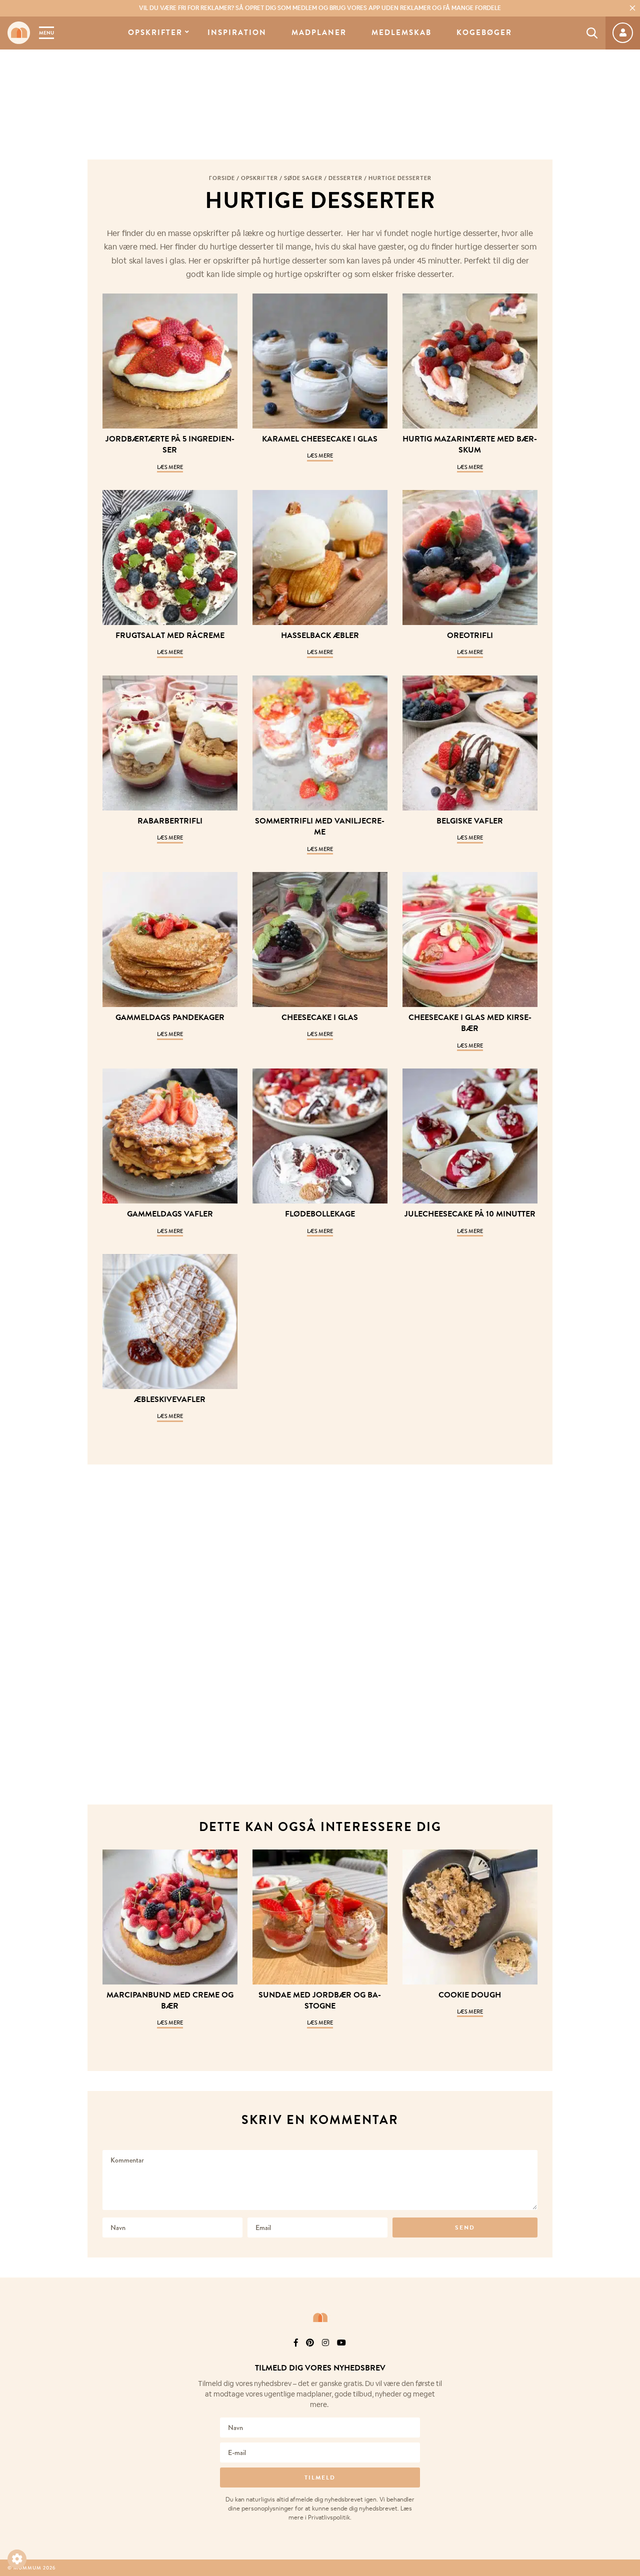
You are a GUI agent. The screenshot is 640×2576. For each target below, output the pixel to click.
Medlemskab (401, 33)
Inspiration (237, 33)
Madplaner (319, 33)
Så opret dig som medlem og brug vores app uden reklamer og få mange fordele (320, 8)
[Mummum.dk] (320, 2317)
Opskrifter (155, 33)
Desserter (345, 178)
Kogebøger (484, 33)
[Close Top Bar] (632, 8)
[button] (17, 2559)
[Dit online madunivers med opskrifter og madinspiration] (19, 33)
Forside (222, 178)
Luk (626, 2355)
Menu (46, 33)
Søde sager (303, 178)
